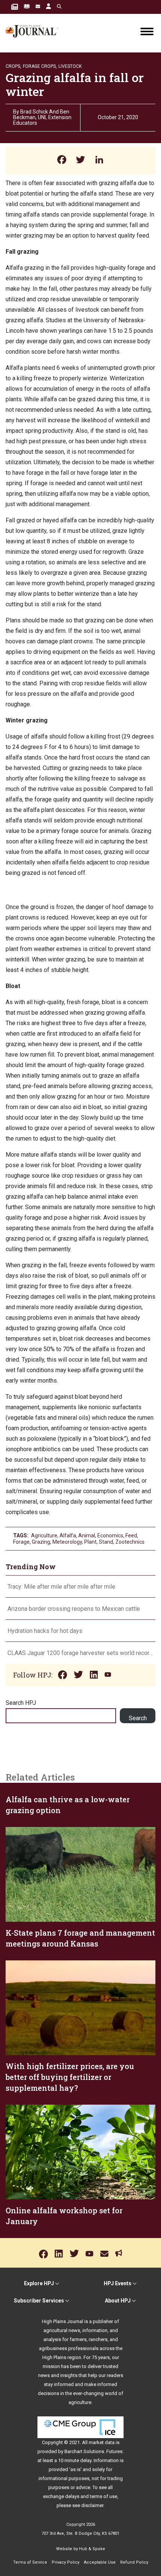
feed (131, 1535)
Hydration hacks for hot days (45, 1631)
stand (106, 1542)
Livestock (70, 66)
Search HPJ (21, 1703)
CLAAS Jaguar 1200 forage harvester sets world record (80, 1653)
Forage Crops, (40, 66)
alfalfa (68, 1535)
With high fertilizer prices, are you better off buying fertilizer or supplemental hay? (70, 2077)
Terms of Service (30, 2562)
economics (110, 1535)
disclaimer (92, 2505)
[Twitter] (80, 161)
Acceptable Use (100, 2562)
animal (87, 1535)
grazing (41, 1542)
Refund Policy (134, 2562)
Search (138, 1718)
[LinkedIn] (99, 161)
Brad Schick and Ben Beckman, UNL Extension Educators (42, 117)
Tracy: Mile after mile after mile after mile (61, 1587)
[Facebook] (62, 161)
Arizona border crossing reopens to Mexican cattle (75, 1609)
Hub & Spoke (92, 2549)
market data (102, 2442)
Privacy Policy (66, 2562)
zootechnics (130, 1542)
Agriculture (44, 1535)
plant (90, 1542)
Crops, (13, 66)
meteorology (67, 1542)
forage (21, 1542)
